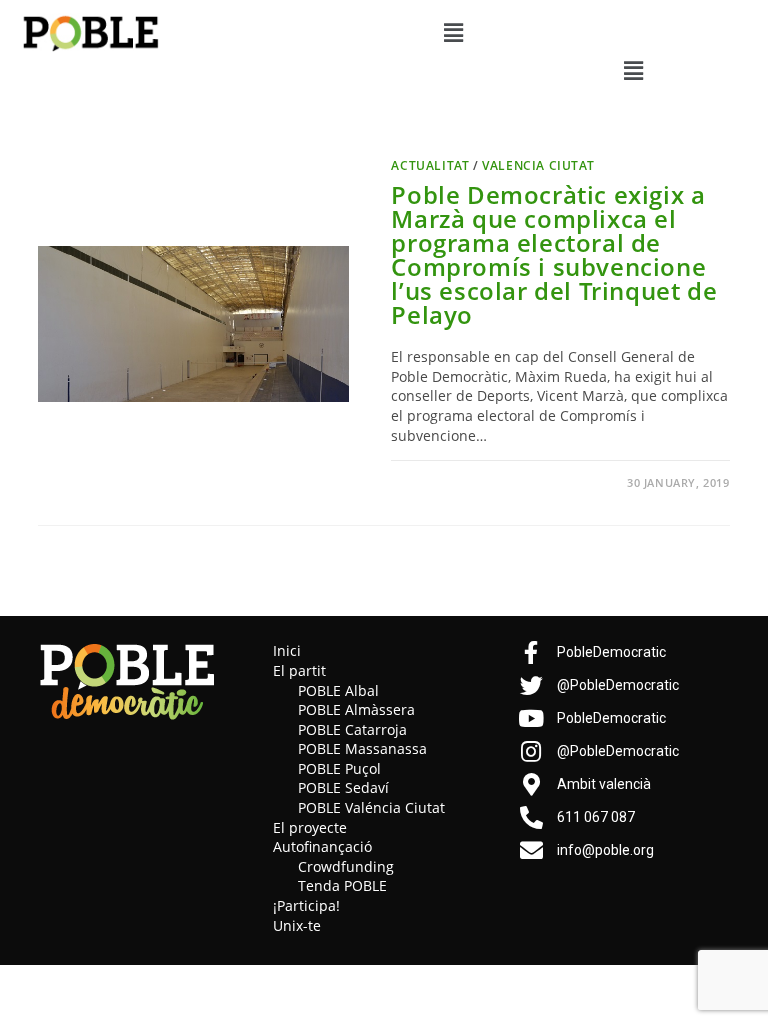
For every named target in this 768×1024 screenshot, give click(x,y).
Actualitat (430, 165)
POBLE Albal (338, 690)
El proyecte (310, 827)
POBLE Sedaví (343, 787)
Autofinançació (322, 846)
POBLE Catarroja (352, 729)
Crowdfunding (346, 866)
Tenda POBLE (342, 885)
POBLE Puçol (339, 768)
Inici (287, 650)
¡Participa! (306, 905)
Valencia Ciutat (538, 165)
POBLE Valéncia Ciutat (371, 807)
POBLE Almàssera (356, 709)
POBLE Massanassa (362, 748)
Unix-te (297, 925)
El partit (299, 670)
